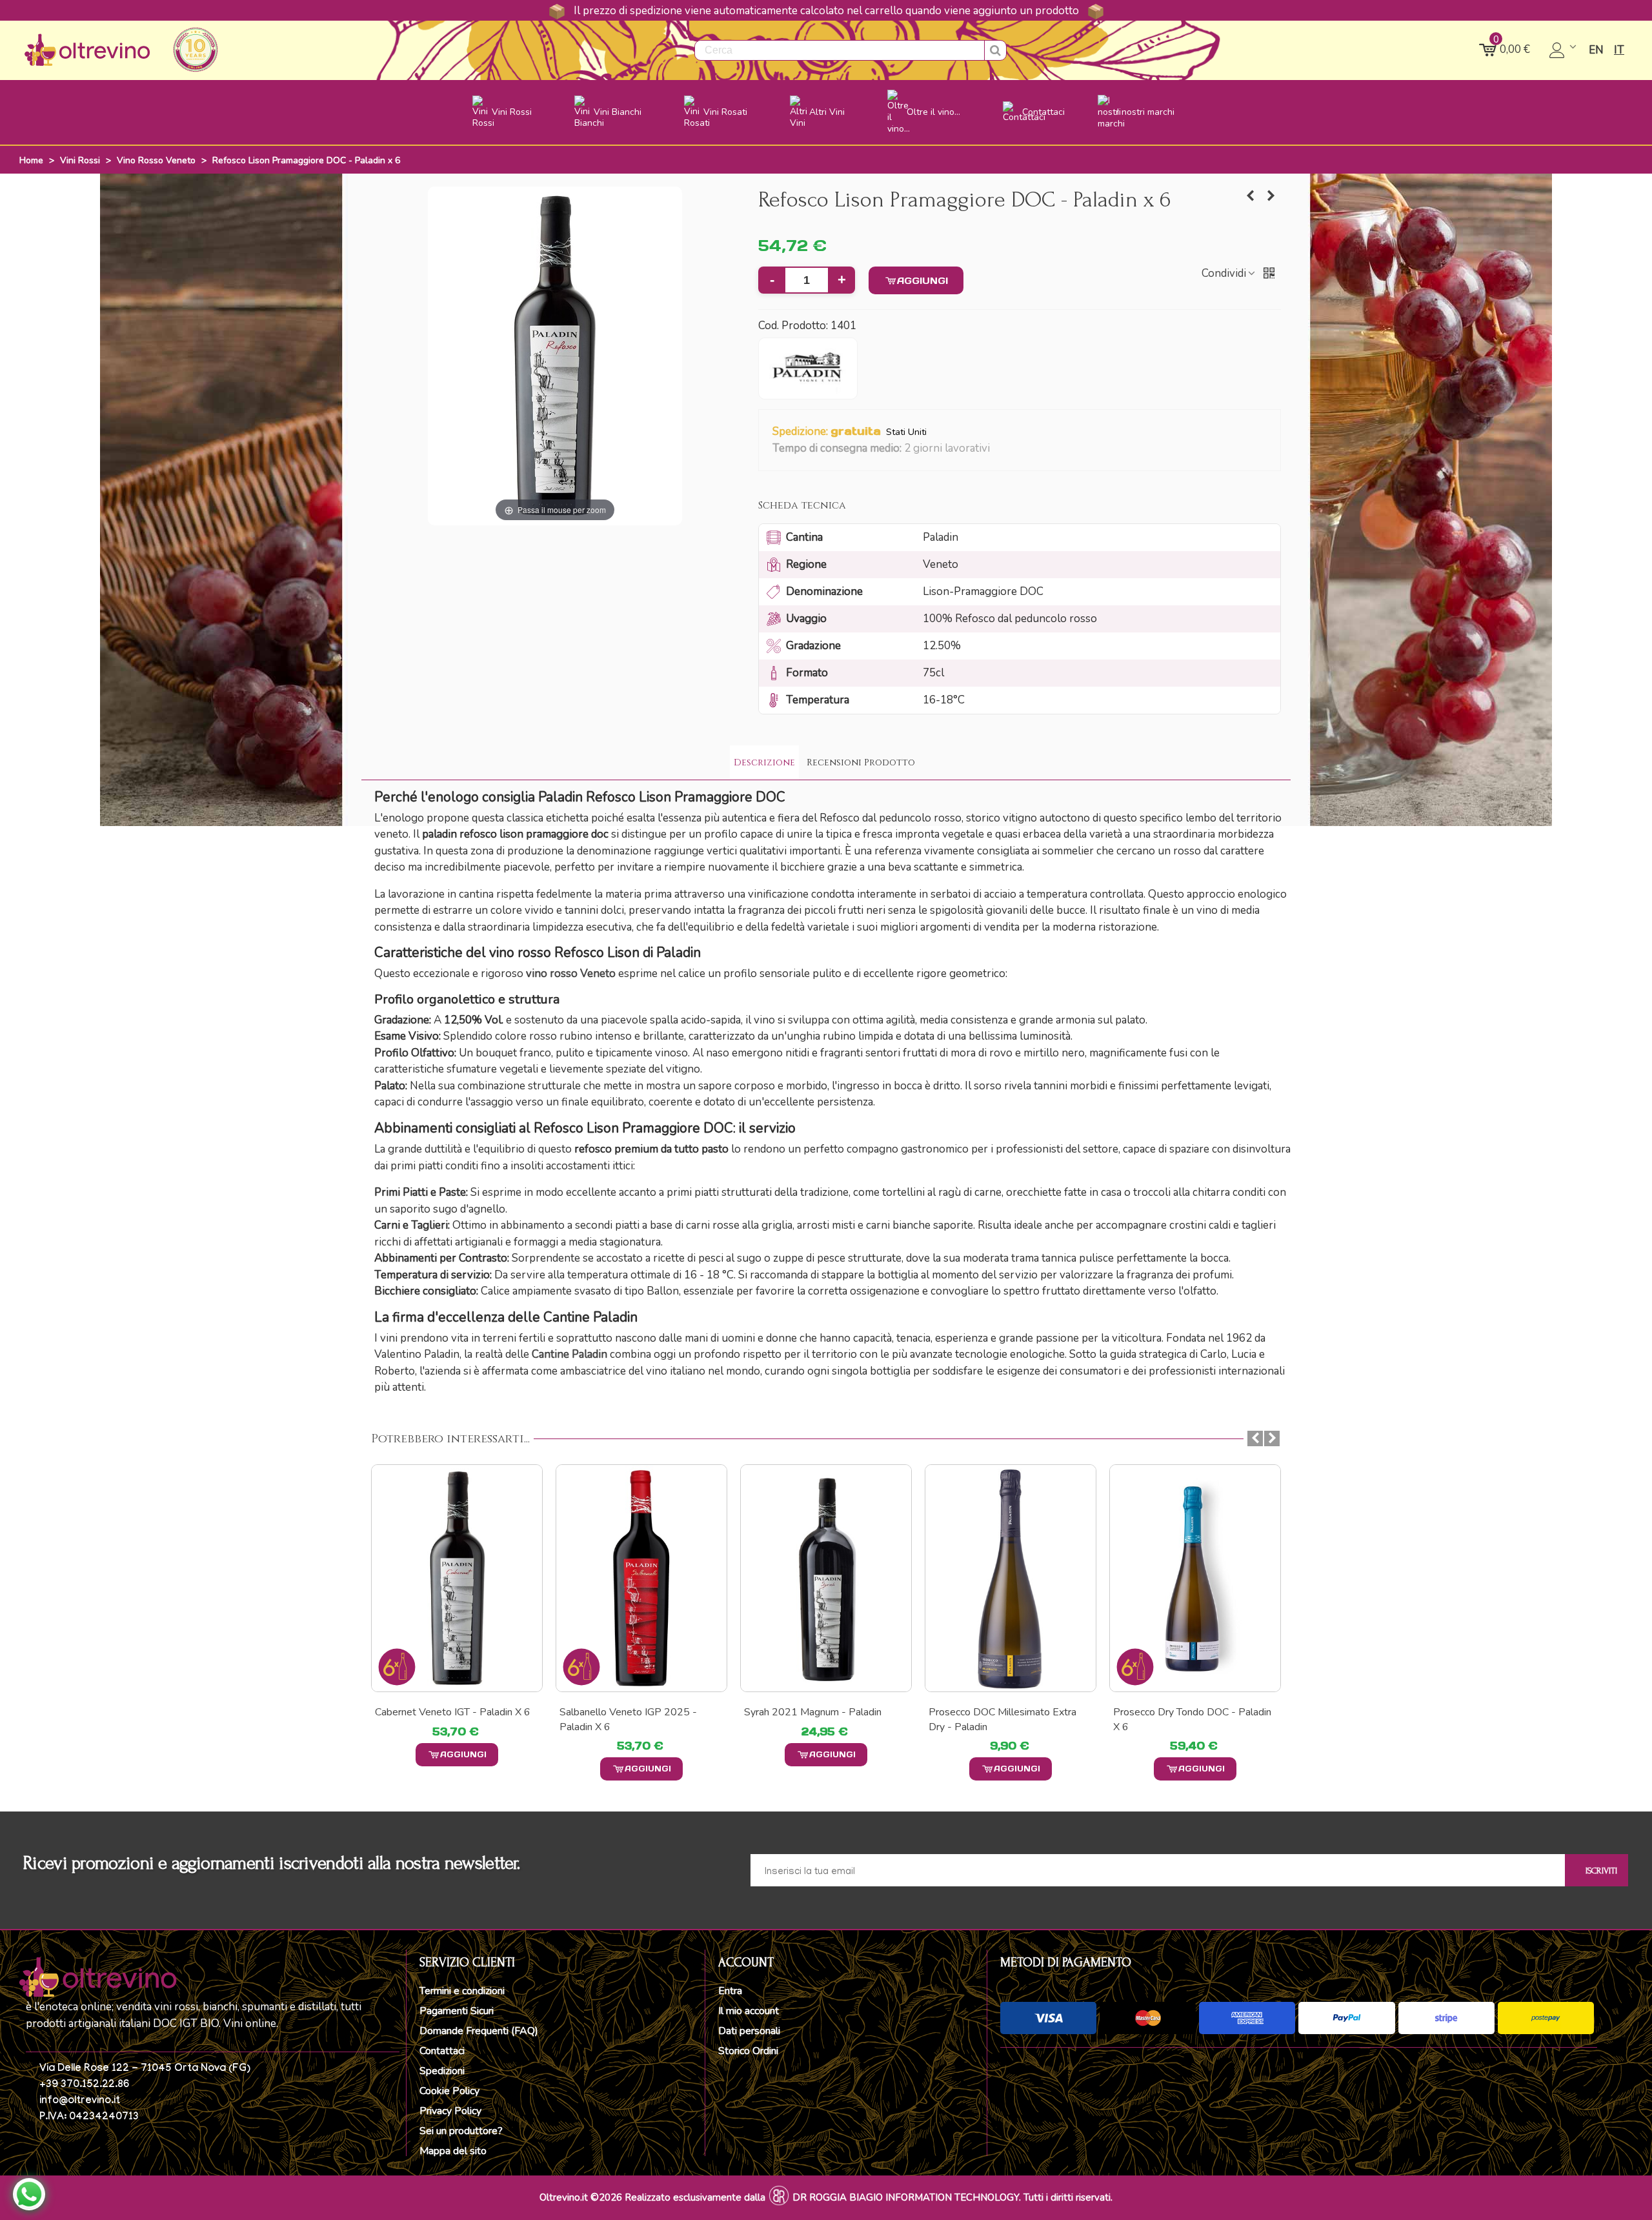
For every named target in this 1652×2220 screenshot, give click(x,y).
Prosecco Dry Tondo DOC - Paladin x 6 (1192, 1719)
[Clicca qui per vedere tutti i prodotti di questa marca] (808, 368)
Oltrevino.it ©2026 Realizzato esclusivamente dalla (652, 2197)
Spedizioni (442, 2071)
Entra (730, 1991)
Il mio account (749, 2011)
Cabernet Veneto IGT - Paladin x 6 (453, 1712)
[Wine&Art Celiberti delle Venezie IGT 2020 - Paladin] (1271, 196)
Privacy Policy (450, 2111)
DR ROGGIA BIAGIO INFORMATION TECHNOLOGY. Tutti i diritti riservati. (952, 2197)
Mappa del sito (453, 2151)
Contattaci (442, 2051)
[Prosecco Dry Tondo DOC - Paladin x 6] (1195, 1579)
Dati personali (749, 2031)
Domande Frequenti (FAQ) (479, 2031)
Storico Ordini (748, 2051)
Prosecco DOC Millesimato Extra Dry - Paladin (1002, 1719)
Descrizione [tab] (764, 762)
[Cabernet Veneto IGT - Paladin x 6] (457, 1579)
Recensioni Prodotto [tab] (861, 762)
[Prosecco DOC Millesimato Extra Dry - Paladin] (1011, 1579)
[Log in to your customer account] (1564, 50)
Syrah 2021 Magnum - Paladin (813, 1712)
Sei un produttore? (461, 2131)
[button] (998, 449)
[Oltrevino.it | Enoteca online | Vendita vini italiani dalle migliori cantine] (87, 50)
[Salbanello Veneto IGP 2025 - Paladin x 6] (1251, 196)
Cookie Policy (449, 2091)
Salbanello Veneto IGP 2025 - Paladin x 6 (628, 1719)
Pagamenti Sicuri (457, 2011)
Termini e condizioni (462, 1991)
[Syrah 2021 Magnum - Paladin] (826, 1579)
